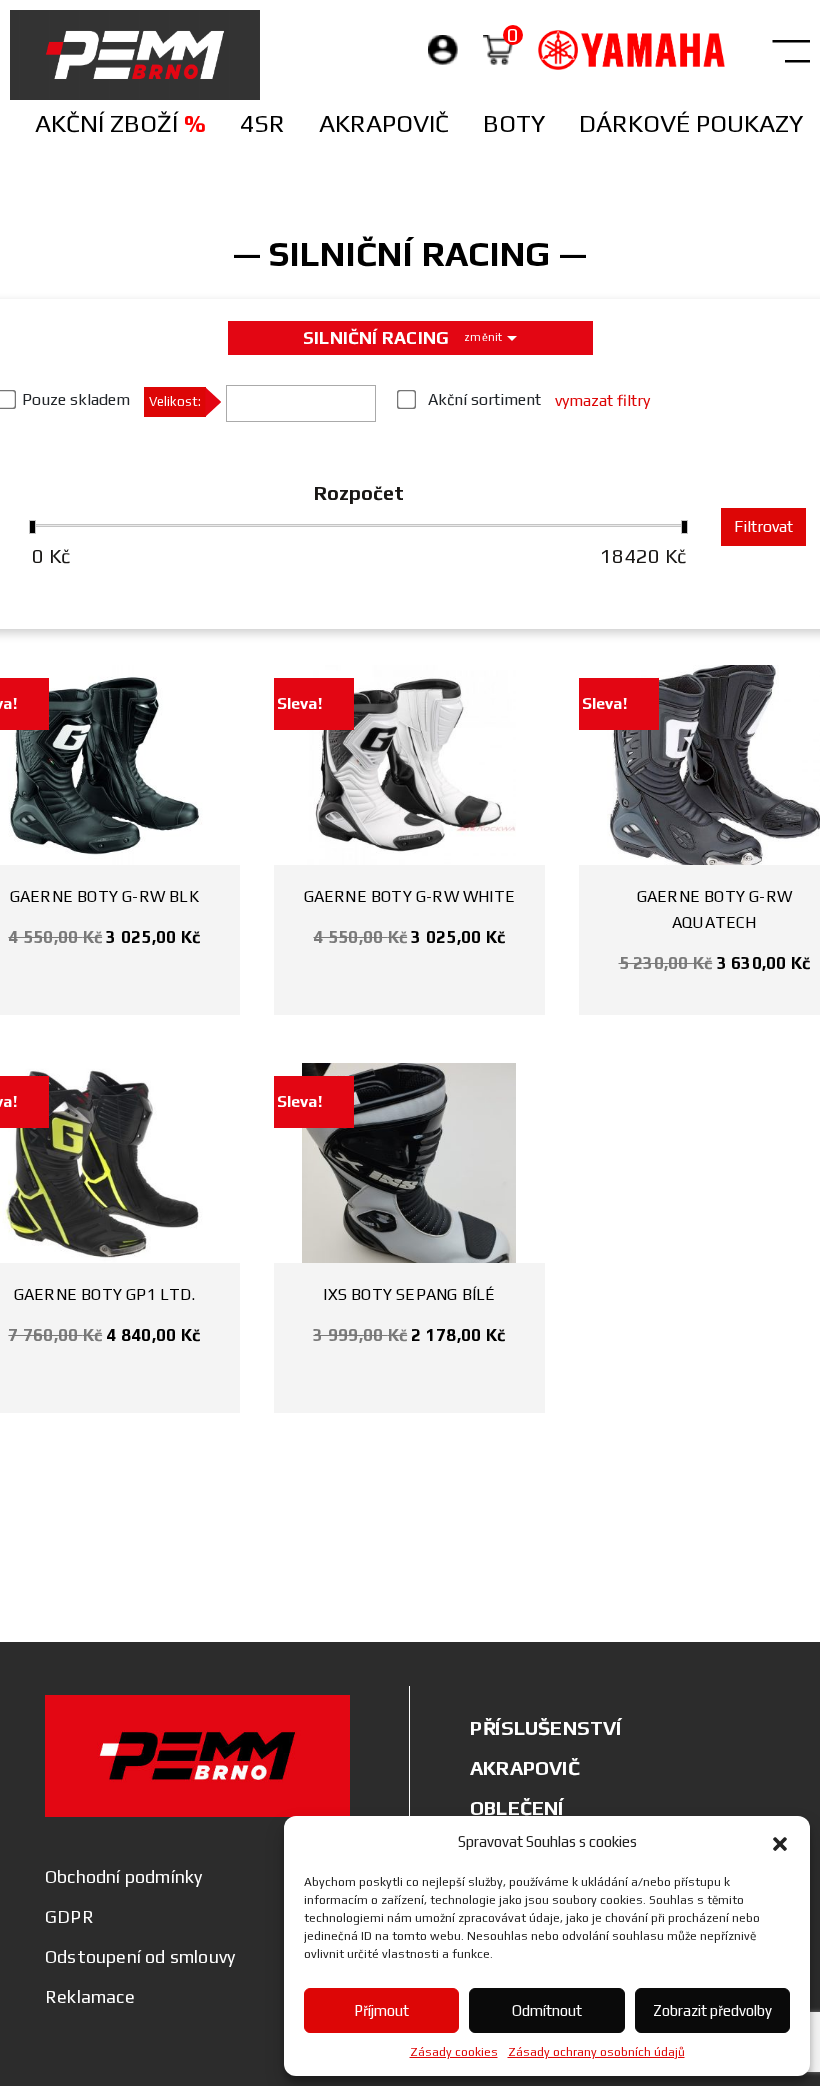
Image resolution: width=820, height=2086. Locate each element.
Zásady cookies (454, 2052)
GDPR (69, 1916)
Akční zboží (120, 123)
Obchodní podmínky (123, 1876)
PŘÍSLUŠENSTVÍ (546, 1727)
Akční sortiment (484, 399)
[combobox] (301, 403)
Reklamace (90, 1996)
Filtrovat (763, 526)
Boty (514, 123)
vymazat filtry (602, 400)
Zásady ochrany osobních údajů (596, 2052)
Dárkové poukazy (691, 123)
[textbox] (238, 408)
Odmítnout (547, 2010)
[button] (780, 1842)
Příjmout (381, 2010)
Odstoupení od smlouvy (140, 1956)
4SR (262, 123)
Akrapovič (384, 123)
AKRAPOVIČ (525, 1767)
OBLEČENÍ (517, 1807)
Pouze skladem (76, 399)
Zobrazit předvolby (712, 2010)
